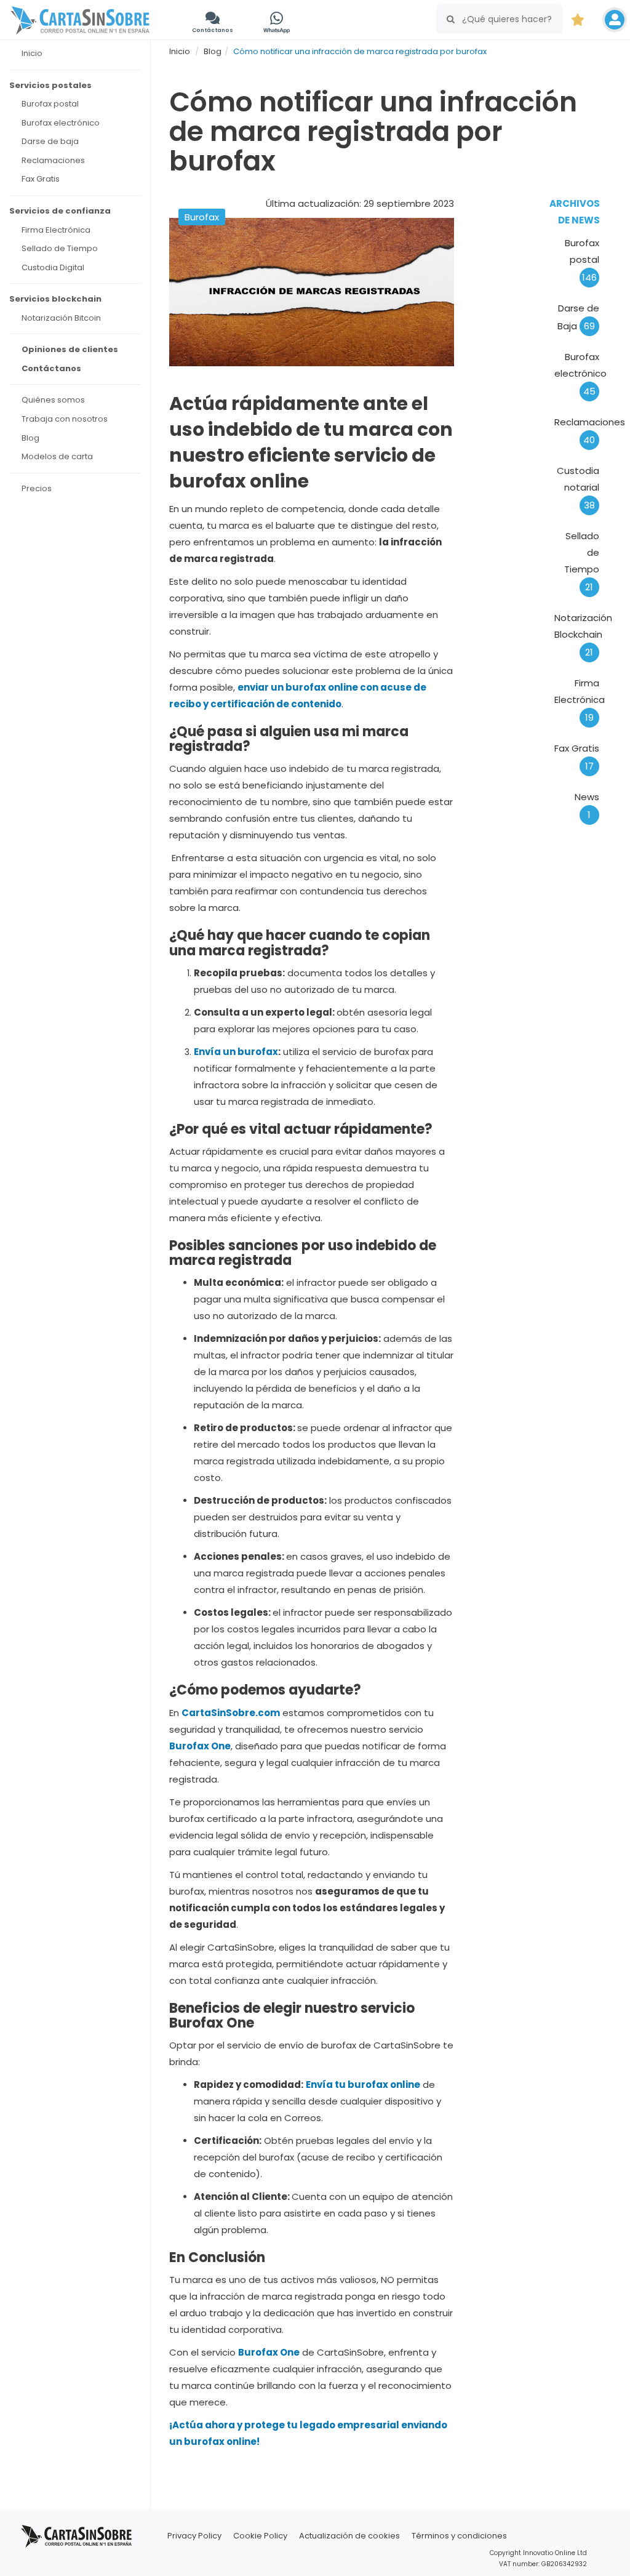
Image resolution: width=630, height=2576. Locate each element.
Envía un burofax (236, 1052)
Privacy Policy (194, 2536)
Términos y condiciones (459, 2536)
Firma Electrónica (580, 700)
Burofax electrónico (580, 374)
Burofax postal (582, 260)
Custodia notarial (578, 488)
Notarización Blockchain (583, 635)
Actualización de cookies (349, 2536)
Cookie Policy (260, 2536)
